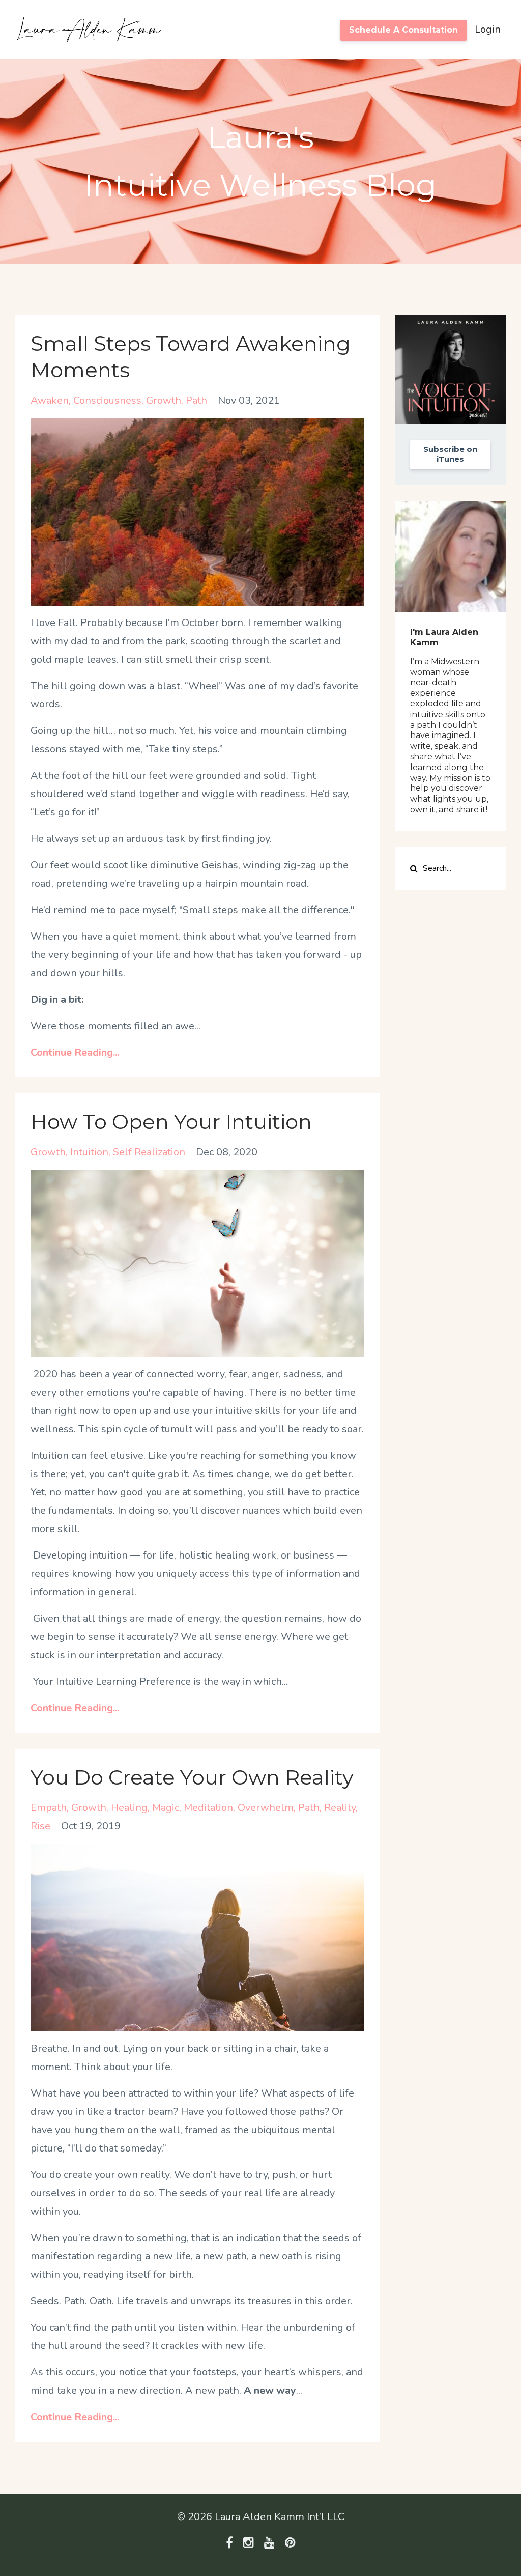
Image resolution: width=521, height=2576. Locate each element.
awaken (50, 400)
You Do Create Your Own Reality (192, 1777)
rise (40, 1826)
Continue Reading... (75, 1052)
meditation (208, 1808)
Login (488, 29)
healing (129, 1808)
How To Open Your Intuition (171, 1122)
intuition (89, 1152)
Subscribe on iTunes (450, 454)
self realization (149, 1152)
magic (166, 1808)
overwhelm (266, 1808)
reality (340, 1808)
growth (164, 400)
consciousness (107, 400)
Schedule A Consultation (403, 30)
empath (49, 1808)
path (196, 400)
